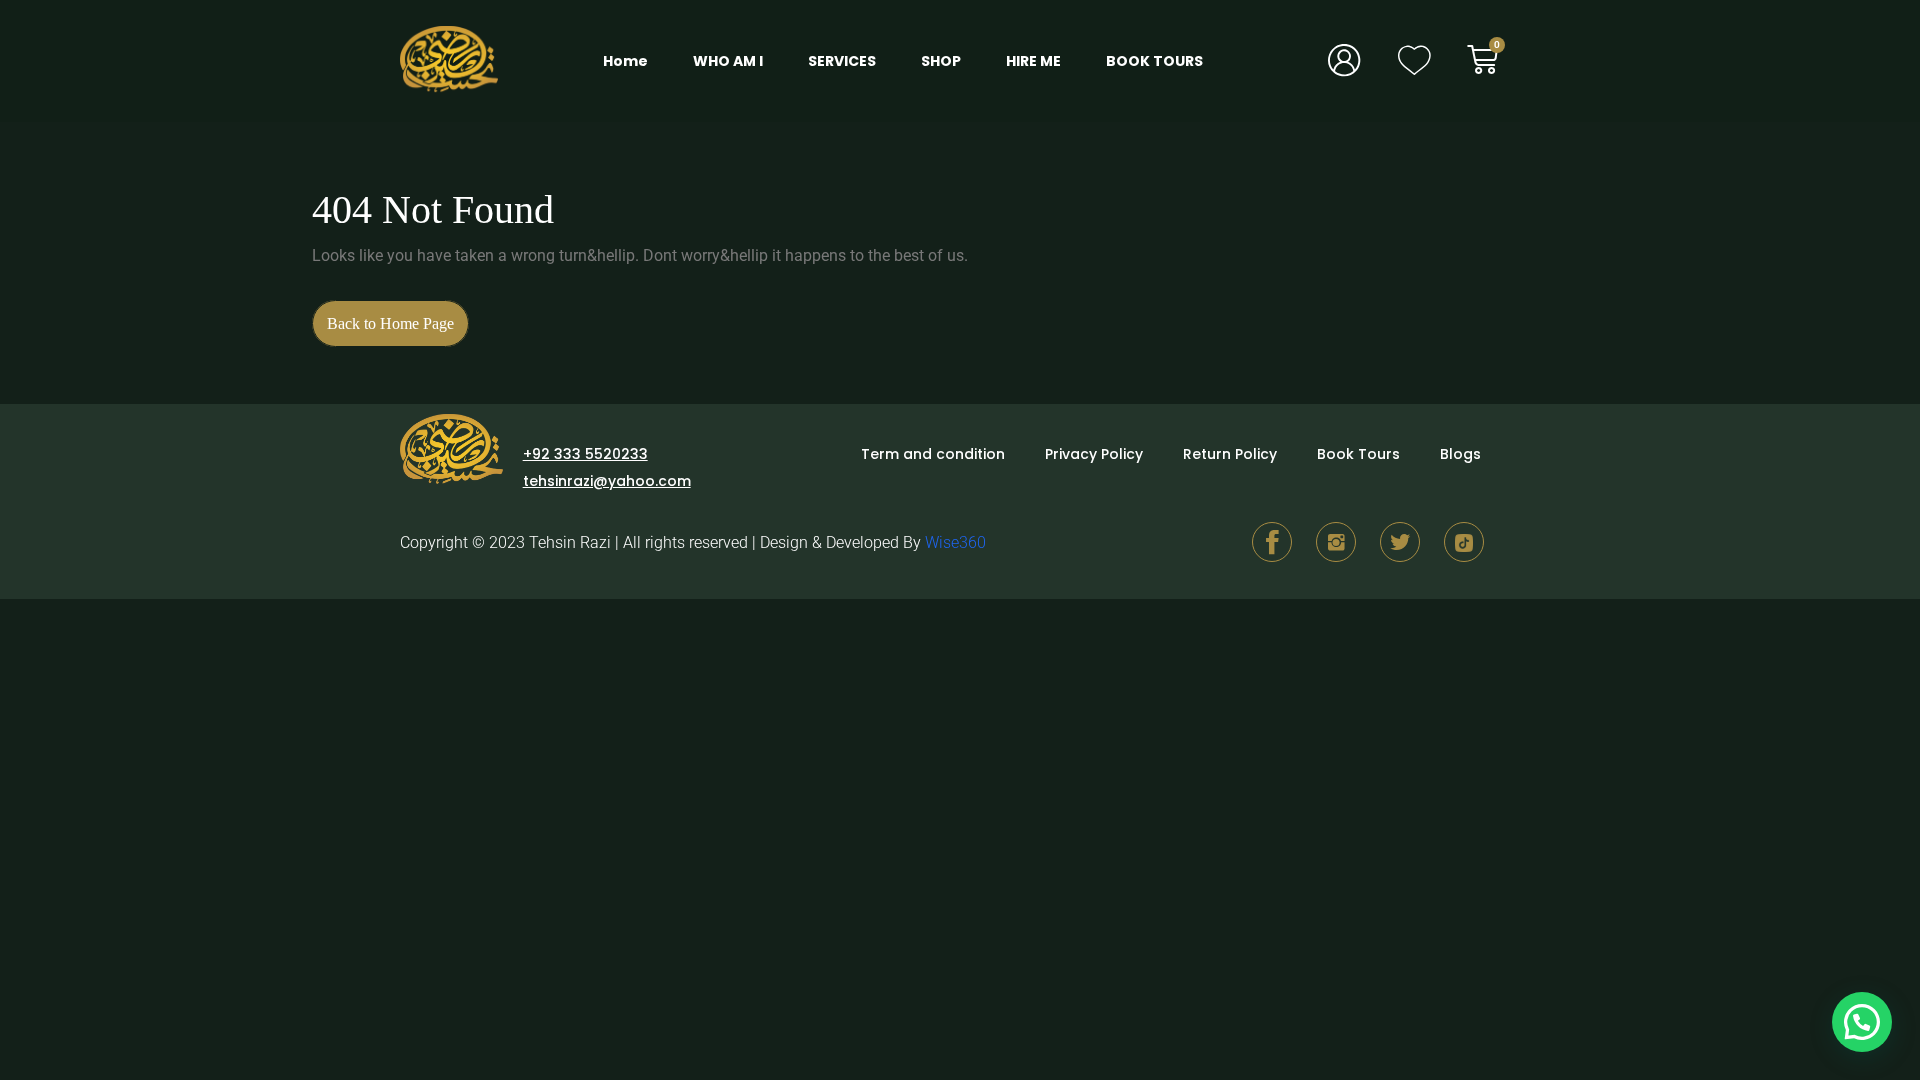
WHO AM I (728, 61)
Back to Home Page (398, 316)
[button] (1862, 1022)
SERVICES (842, 61)
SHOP (941, 61)
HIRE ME (1033, 61)
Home (625, 61)
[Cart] (1494, 59)
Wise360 (955, 542)
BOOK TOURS (1154, 61)
